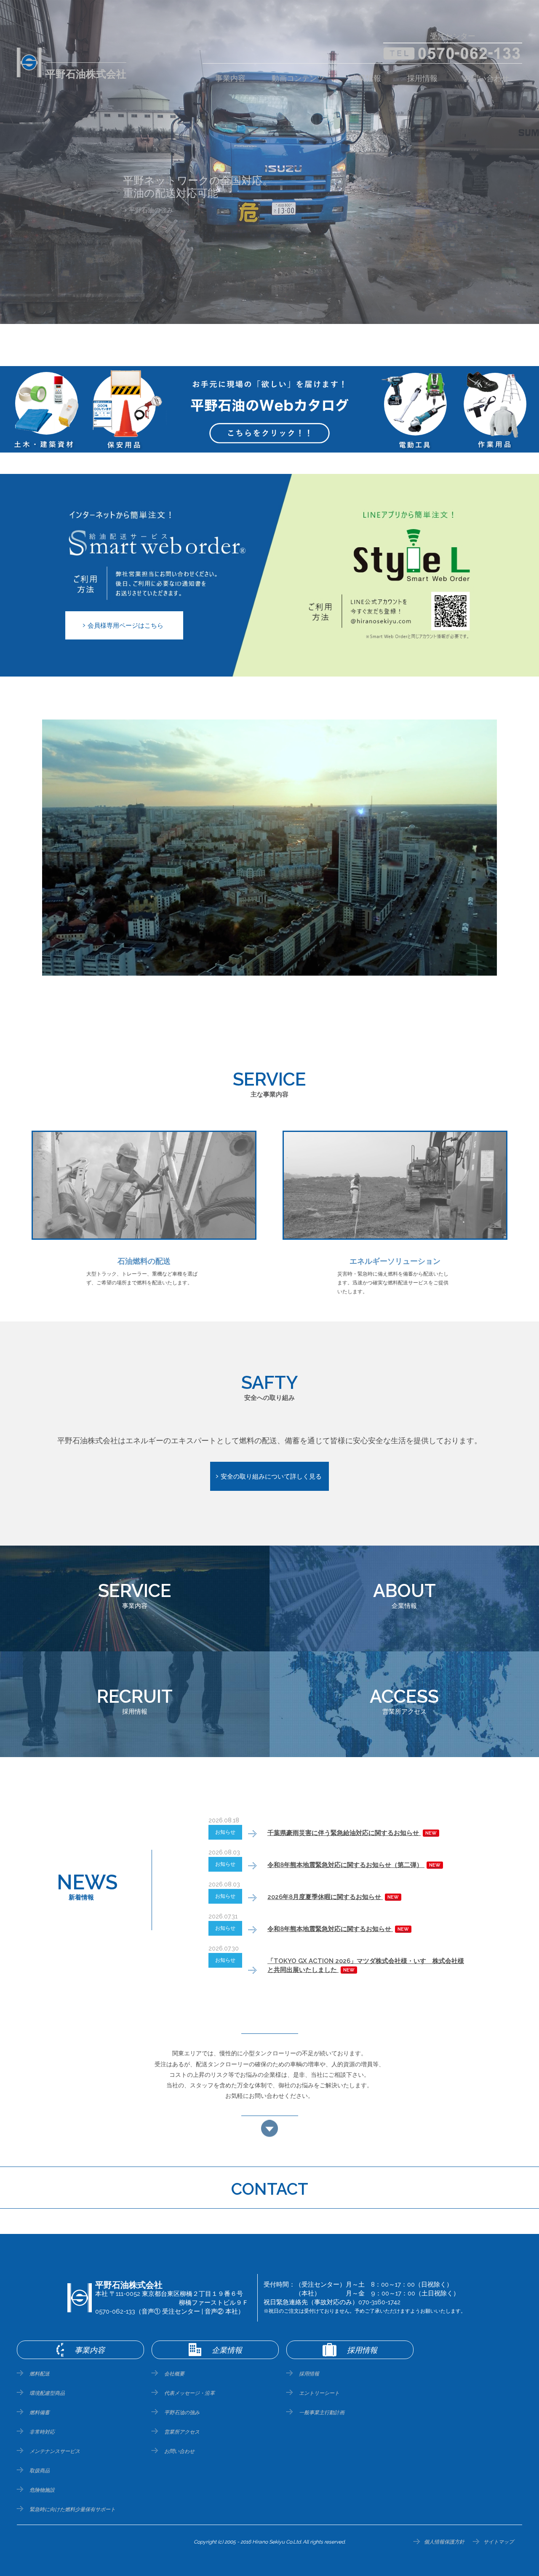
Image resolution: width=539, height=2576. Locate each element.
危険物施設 (42, 2490)
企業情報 (366, 78)
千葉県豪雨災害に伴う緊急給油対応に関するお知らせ (352, 1833)
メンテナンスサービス (55, 2451)
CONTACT (270, 2189)
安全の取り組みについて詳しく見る (271, 1477)
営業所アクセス (182, 2432)
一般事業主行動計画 (322, 2413)
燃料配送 (40, 2374)
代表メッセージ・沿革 (189, 2393)
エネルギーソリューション (167, 198)
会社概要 (174, 2374)
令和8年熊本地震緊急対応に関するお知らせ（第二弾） (354, 1865)
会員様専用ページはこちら (125, 626)
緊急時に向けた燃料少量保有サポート (72, 2509)
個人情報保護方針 (444, 2542)
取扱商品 (40, 2471)
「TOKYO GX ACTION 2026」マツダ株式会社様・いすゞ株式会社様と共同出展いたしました (366, 1965)
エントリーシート (319, 2393)
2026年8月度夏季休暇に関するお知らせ (333, 1897)
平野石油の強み (182, 2413)
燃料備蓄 (40, 2413)
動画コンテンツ (298, 78)
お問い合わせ (486, 78)
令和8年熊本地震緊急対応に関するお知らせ (338, 1929)
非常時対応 (42, 2432)
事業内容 (230, 78)
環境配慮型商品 (47, 2393)
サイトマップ (499, 2542)
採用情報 (422, 78)
